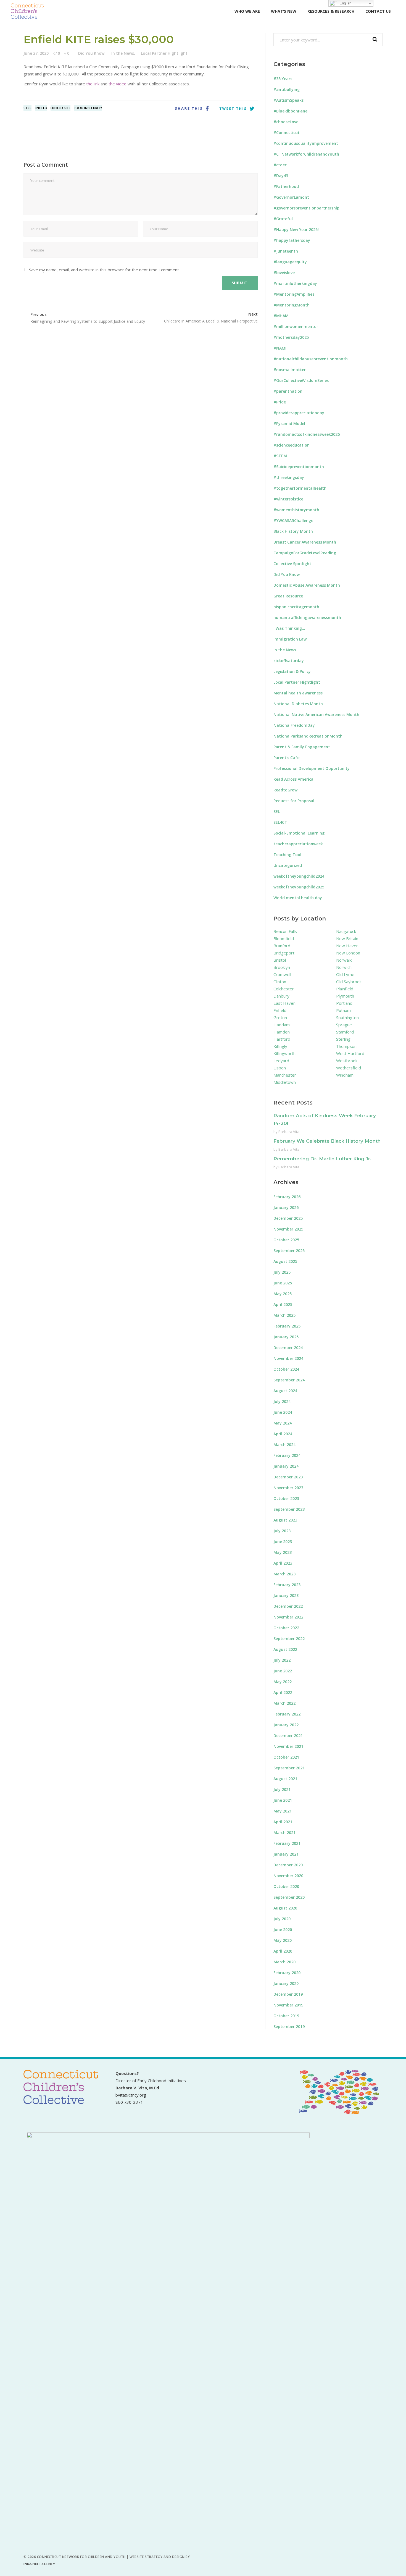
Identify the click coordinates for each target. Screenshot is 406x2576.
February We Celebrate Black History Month (327, 1141)
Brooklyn (282, 967)
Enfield (41, 108)
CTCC (27, 108)
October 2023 (286, 1498)
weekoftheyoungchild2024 (299, 876)
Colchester (284, 989)
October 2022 (286, 1628)
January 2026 (286, 1207)
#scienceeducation (292, 445)
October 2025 (286, 1240)
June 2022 (283, 1671)
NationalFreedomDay (294, 725)
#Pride (280, 402)
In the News (123, 53)
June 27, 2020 (36, 53)
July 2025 (282, 1272)
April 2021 (283, 1822)
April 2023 (283, 1563)
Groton (280, 1017)
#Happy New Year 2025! (296, 229)
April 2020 (283, 1951)
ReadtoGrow (285, 790)
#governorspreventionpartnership (306, 208)
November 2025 (288, 1229)
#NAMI (280, 348)
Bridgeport (284, 953)
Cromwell (282, 974)
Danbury (281, 996)
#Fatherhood (286, 186)
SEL (277, 811)
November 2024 (288, 1358)
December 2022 (288, 1606)
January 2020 (286, 1983)
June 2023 (283, 1542)
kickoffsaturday (289, 661)
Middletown (285, 1082)
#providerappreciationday (299, 413)
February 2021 (287, 1843)
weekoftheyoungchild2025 (299, 887)
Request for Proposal (294, 801)
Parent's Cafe (286, 758)
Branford (282, 946)
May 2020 (283, 1940)
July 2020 (282, 1919)
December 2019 (288, 1994)
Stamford (345, 1032)
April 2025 (283, 1304)
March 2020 (284, 1962)
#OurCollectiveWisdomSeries (301, 380)
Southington (347, 1017)
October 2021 (286, 1757)
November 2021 (288, 1746)
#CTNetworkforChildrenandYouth (306, 154)
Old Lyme (345, 974)
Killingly (280, 1046)
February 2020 (287, 1973)
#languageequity (290, 262)
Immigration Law (290, 639)
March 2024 (284, 1445)
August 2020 (285, 1908)
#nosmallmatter (290, 370)
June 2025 (283, 1283)
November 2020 (288, 1876)
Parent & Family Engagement (302, 747)
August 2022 (285, 1649)
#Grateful (283, 219)
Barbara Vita (289, 1132)
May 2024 (283, 1423)
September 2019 (289, 2027)
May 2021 (283, 1811)
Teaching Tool (287, 855)
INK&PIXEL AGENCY (39, 2564)
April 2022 (283, 1692)
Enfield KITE (60, 108)
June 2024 (283, 1412)
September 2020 (289, 1897)
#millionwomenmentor (296, 326)
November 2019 (288, 2005)
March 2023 (284, 1574)
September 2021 (289, 1768)
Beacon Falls (285, 931)
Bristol (280, 960)
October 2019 (286, 2016)
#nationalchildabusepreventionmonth (311, 359)
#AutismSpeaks (288, 100)
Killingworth (284, 1053)
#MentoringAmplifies (294, 294)
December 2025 (288, 1218)
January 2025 (286, 1337)
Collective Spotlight (292, 564)
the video (118, 84)
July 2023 (282, 1531)
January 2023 (286, 1595)
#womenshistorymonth (296, 510)
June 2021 (283, 1800)
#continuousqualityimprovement (306, 143)
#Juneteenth (286, 251)
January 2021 (286, 1854)
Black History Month (293, 531)
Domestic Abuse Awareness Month (307, 585)
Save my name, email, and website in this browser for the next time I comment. (104, 270)
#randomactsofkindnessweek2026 (307, 434)
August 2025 (285, 1261)
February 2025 (287, 1326)
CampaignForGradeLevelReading (305, 553)
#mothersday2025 (291, 337)
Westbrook (347, 1061)
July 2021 (282, 1789)
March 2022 (284, 1703)
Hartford (282, 1039)
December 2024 (288, 1348)
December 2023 (288, 1477)
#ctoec (280, 165)
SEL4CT (280, 822)
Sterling (343, 1039)
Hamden (282, 1032)
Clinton (280, 982)
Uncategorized (288, 865)
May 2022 (283, 1682)
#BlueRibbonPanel (291, 111)
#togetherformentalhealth (300, 488)
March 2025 (284, 1315)
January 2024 (286, 1466)
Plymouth (345, 996)
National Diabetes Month (298, 704)
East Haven (284, 1003)
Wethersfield (349, 1068)
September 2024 (289, 1380)
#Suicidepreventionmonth (299, 467)
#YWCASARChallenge (293, 520)
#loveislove (284, 273)
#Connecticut (287, 133)
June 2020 (283, 1930)
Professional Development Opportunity (312, 768)
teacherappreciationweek (298, 844)
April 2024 (283, 1434)
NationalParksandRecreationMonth (308, 736)
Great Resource (288, 596)
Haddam (282, 1025)
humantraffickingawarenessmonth (307, 617)
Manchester (285, 1075)
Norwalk (344, 960)
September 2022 (289, 1639)
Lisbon (280, 1068)
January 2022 (286, 1725)
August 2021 (285, 1779)
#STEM (280, 456)
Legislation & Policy (292, 671)
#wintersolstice (288, 499)
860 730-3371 (129, 2102)
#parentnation (288, 391)
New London (348, 953)
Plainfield (345, 989)
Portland (344, 1003)
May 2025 (283, 1294)
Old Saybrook (349, 982)
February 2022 (287, 1714)
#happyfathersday (292, 240)
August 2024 (285, 1391)
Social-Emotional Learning (299, 833)
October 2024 (286, 1369)
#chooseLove (286, 122)
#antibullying (287, 89)
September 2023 (289, 1509)
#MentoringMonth (292, 305)
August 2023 (285, 1520)
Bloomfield (284, 938)
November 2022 (288, 1617)
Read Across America (293, 779)
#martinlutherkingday (295, 283)
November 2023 (288, 1488)
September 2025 (289, 1251)
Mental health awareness (298, 693)
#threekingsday (289, 477)
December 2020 (288, 1865)
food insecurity (88, 108)
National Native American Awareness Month (316, 714)
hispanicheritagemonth (296, 607)
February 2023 (287, 1585)
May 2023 (283, 1552)
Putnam (343, 1010)
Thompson (346, 1046)
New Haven (347, 946)
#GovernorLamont (291, 197)
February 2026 (287, 1197)
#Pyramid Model (289, 423)
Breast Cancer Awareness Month (305, 542)
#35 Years (283, 79)
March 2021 (284, 1833)
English (345, 3)
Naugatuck (346, 931)
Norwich (344, 967)
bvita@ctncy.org (131, 2095)
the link (93, 84)
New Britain (347, 938)
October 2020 (286, 1886)
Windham (345, 1075)
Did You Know (91, 53)
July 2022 (282, 1660)
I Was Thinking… (289, 628)
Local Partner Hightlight (164, 53)
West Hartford (350, 1053)
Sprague (344, 1025)
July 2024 (282, 1401)
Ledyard (281, 1061)
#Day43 (281, 176)
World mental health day (298, 898)
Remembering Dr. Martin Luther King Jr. (322, 1159)
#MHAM (281, 316)
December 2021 (288, 1736)
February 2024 (287, 1455)
